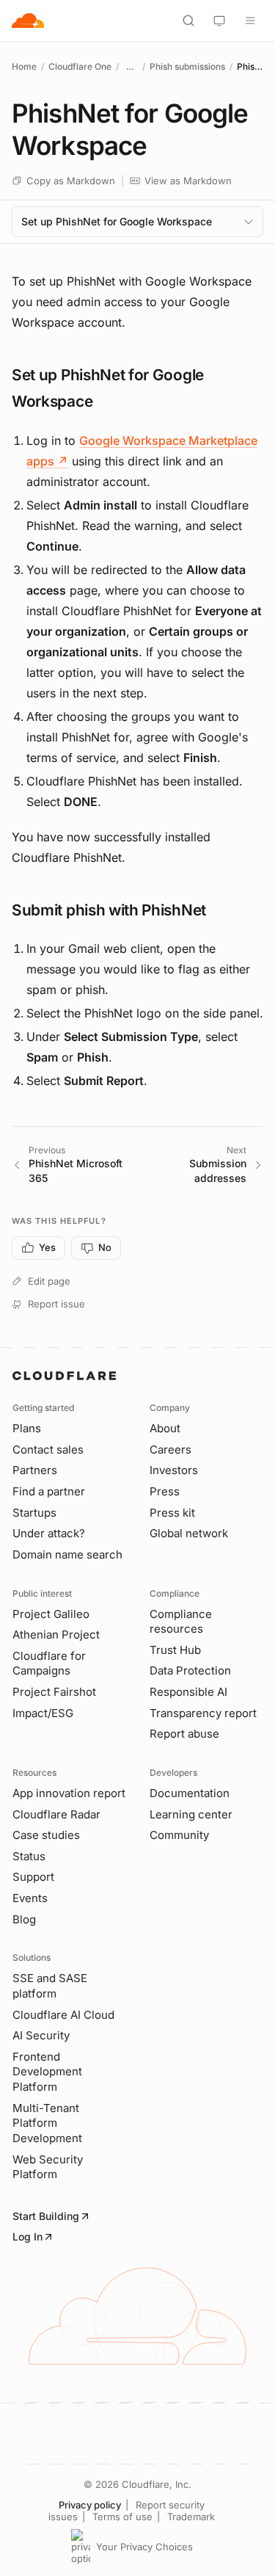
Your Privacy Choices (144, 2547)
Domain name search (67, 1554)
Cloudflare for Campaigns (49, 1663)
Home (24, 66)
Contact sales (48, 1450)
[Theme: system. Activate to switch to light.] (219, 21)
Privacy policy (90, 2505)
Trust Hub (175, 1650)
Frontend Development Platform (47, 2072)
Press (165, 1491)
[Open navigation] (250, 21)
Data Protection (190, 1670)
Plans (27, 1428)
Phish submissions (187, 66)
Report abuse (184, 1734)
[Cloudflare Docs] (28, 21)
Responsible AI (188, 1692)
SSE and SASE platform (50, 1986)
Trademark (191, 2517)
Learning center (191, 1814)
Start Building (46, 2216)
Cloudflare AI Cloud (63, 2015)
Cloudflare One (80, 66)
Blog (24, 1919)
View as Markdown (188, 181)
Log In (27, 2236)
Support (33, 1877)
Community (179, 1835)
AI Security (41, 2035)
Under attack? (49, 1533)
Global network (189, 1533)
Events (30, 1898)
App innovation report (69, 1793)
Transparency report (203, 1713)
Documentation (190, 1793)
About (165, 1428)
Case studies (46, 1835)
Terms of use (122, 2517)
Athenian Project (56, 1635)
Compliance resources (181, 1622)
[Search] (188, 21)
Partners (35, 1470)
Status (29, 1856)
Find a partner (49, 1491)
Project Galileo (51, 1614)
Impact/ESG (43, 1713)
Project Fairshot (54, 1692)
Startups (34, 1513)
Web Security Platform (48, 2167)
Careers (170, 1450)
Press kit (172, 1513)
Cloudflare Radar (56, 1814)
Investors (174, 1470)
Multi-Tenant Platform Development (47, 2123)
